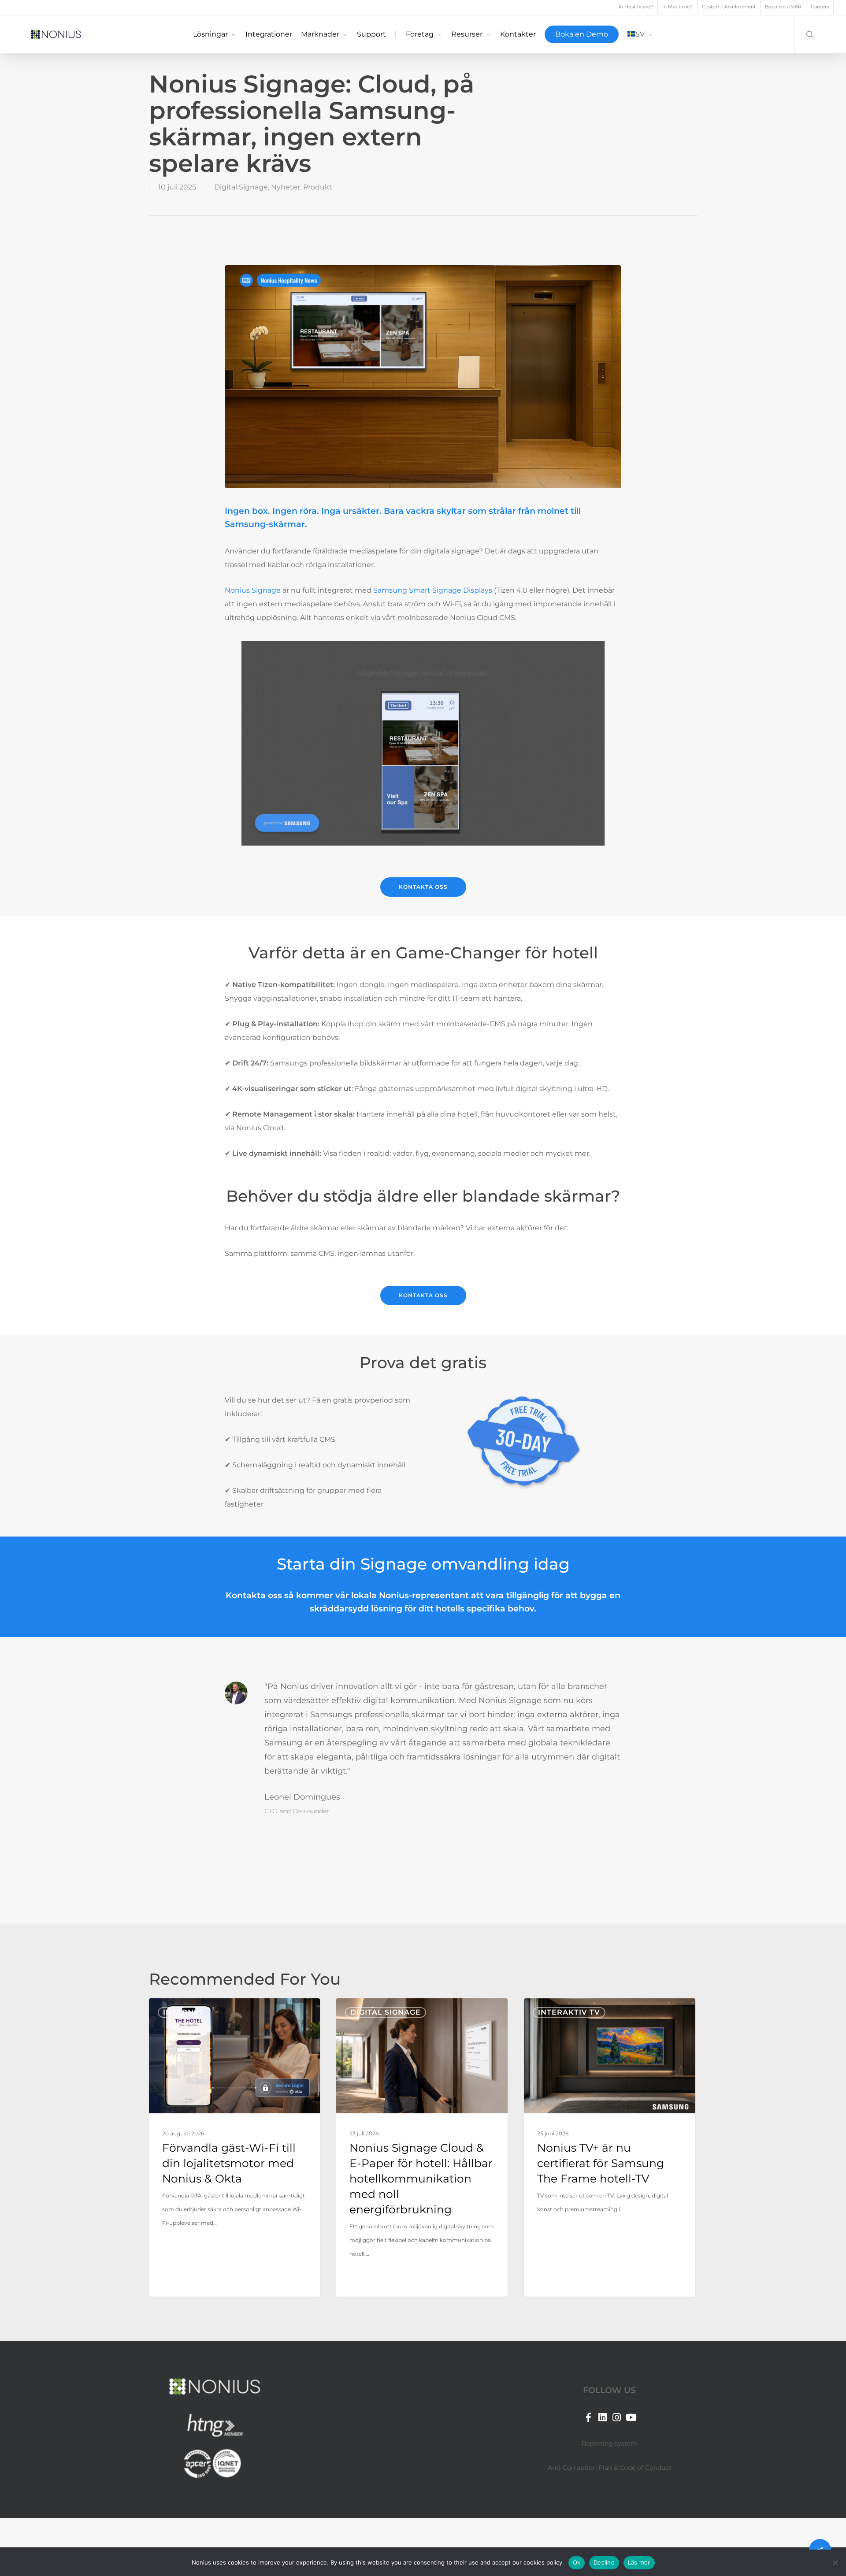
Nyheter (286, 187)
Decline (604, 2562)
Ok (577, 2562)
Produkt (318, 187)
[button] (423, 887)
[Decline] (835, 2563)
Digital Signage (241, 187)
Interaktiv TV (569, 2012)
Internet (184, 2012)
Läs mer (639, 2562)
